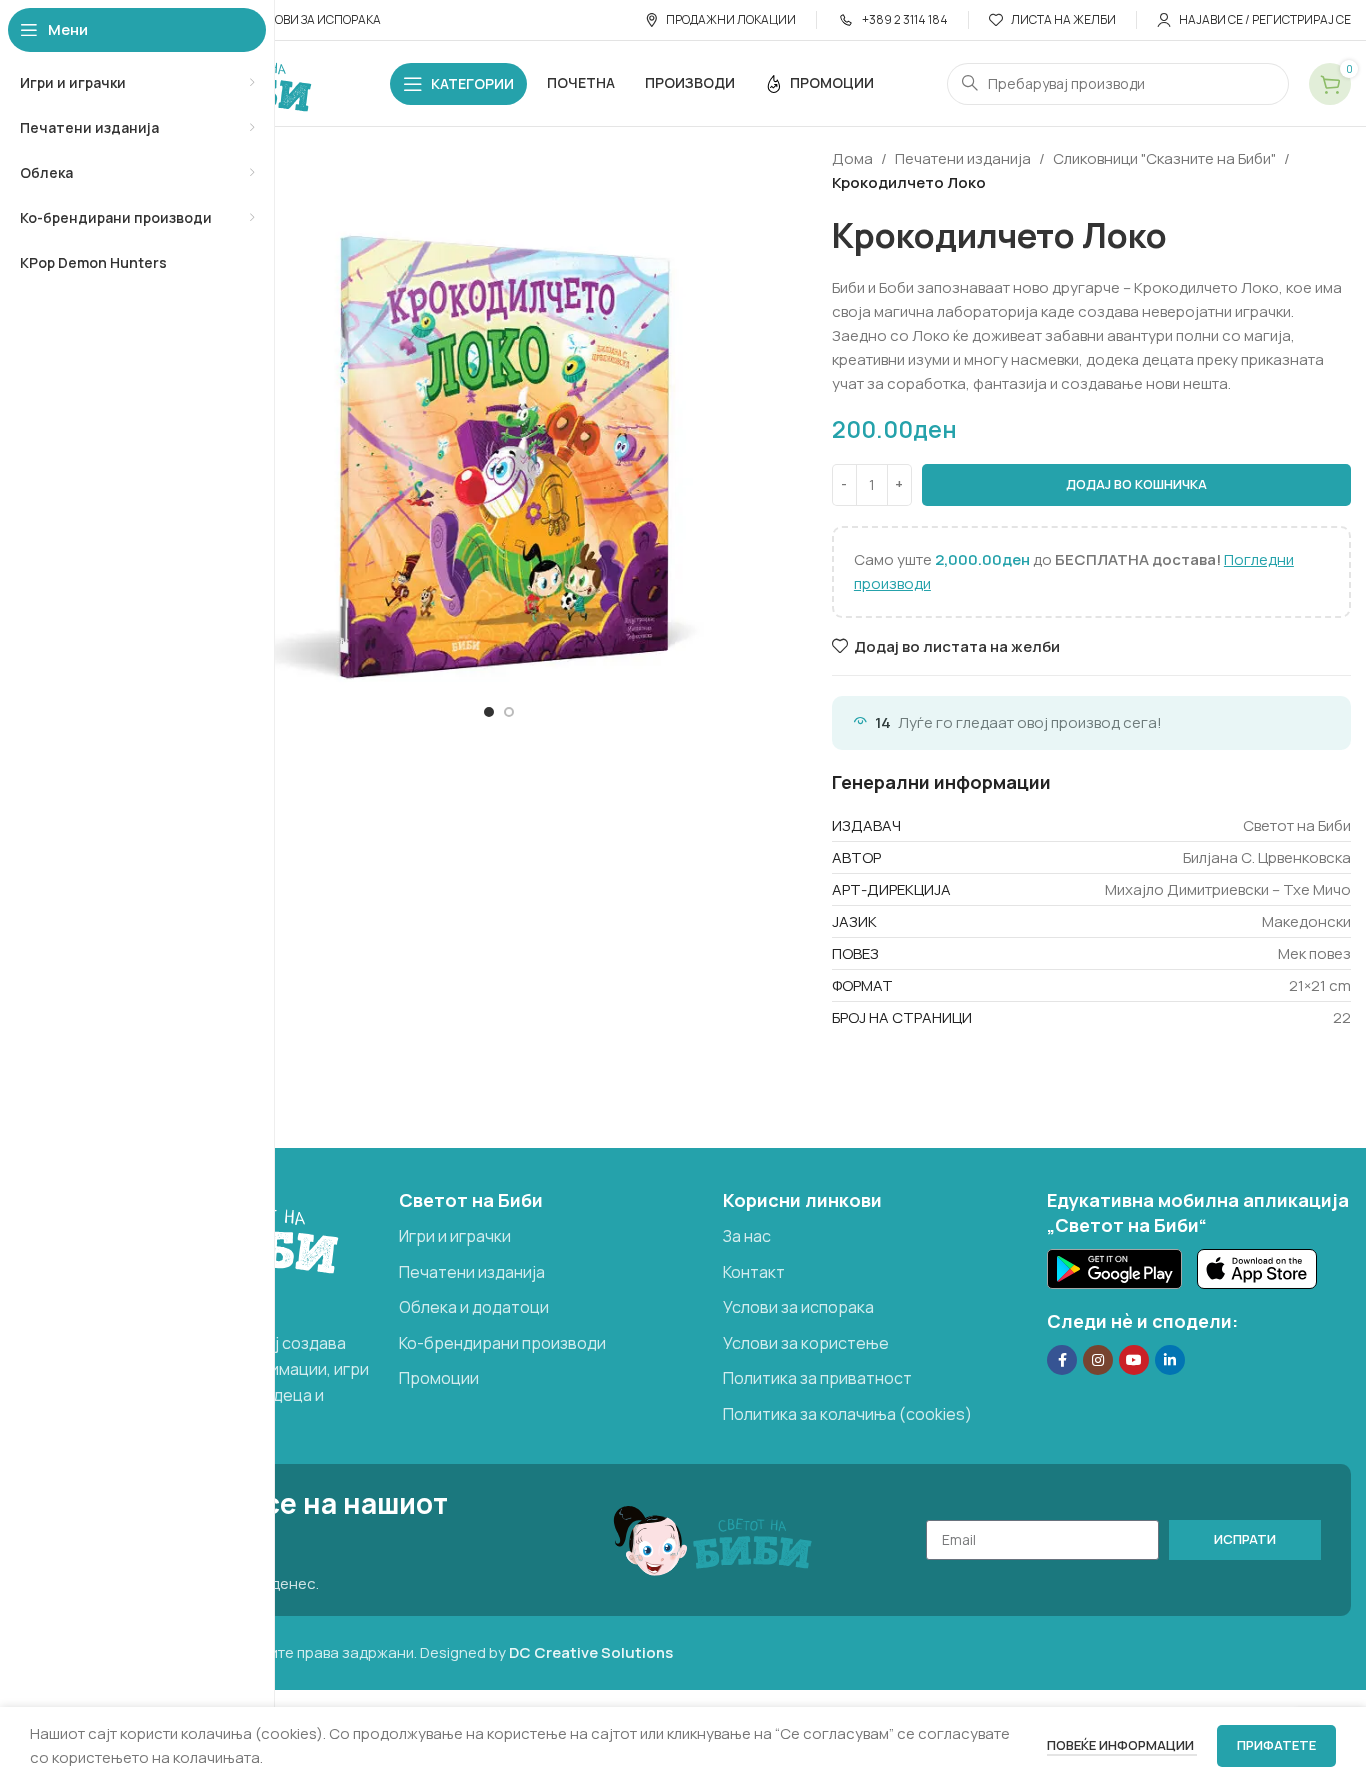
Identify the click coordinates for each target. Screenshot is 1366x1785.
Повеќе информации (1122, 1745)
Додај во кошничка (1136, 484)
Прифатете (1276, 1745)
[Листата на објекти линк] (551, 1237)
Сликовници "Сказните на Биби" (1164, 158)
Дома (852, 158)
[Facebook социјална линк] (1062, 1360)
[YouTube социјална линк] (1134, 1360)
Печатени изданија (963, 158)
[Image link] (1114, 1267)
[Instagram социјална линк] (1098, 1360)
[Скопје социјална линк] (1170, 1360)
